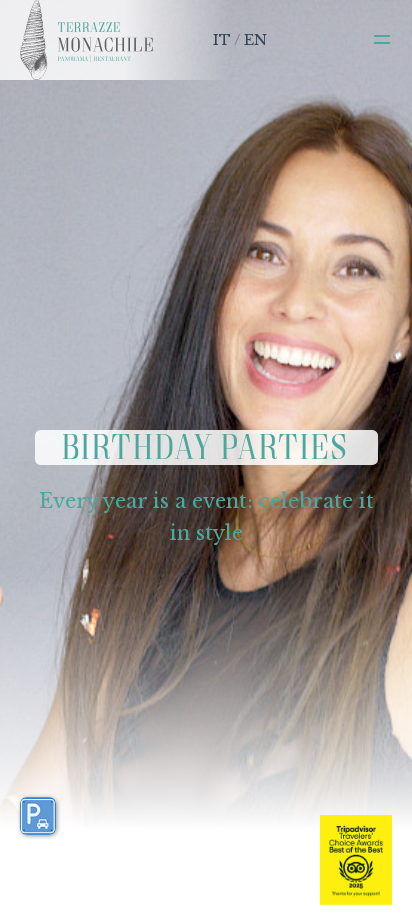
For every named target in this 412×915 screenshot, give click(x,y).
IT (222, 40)
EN (255, 40)
